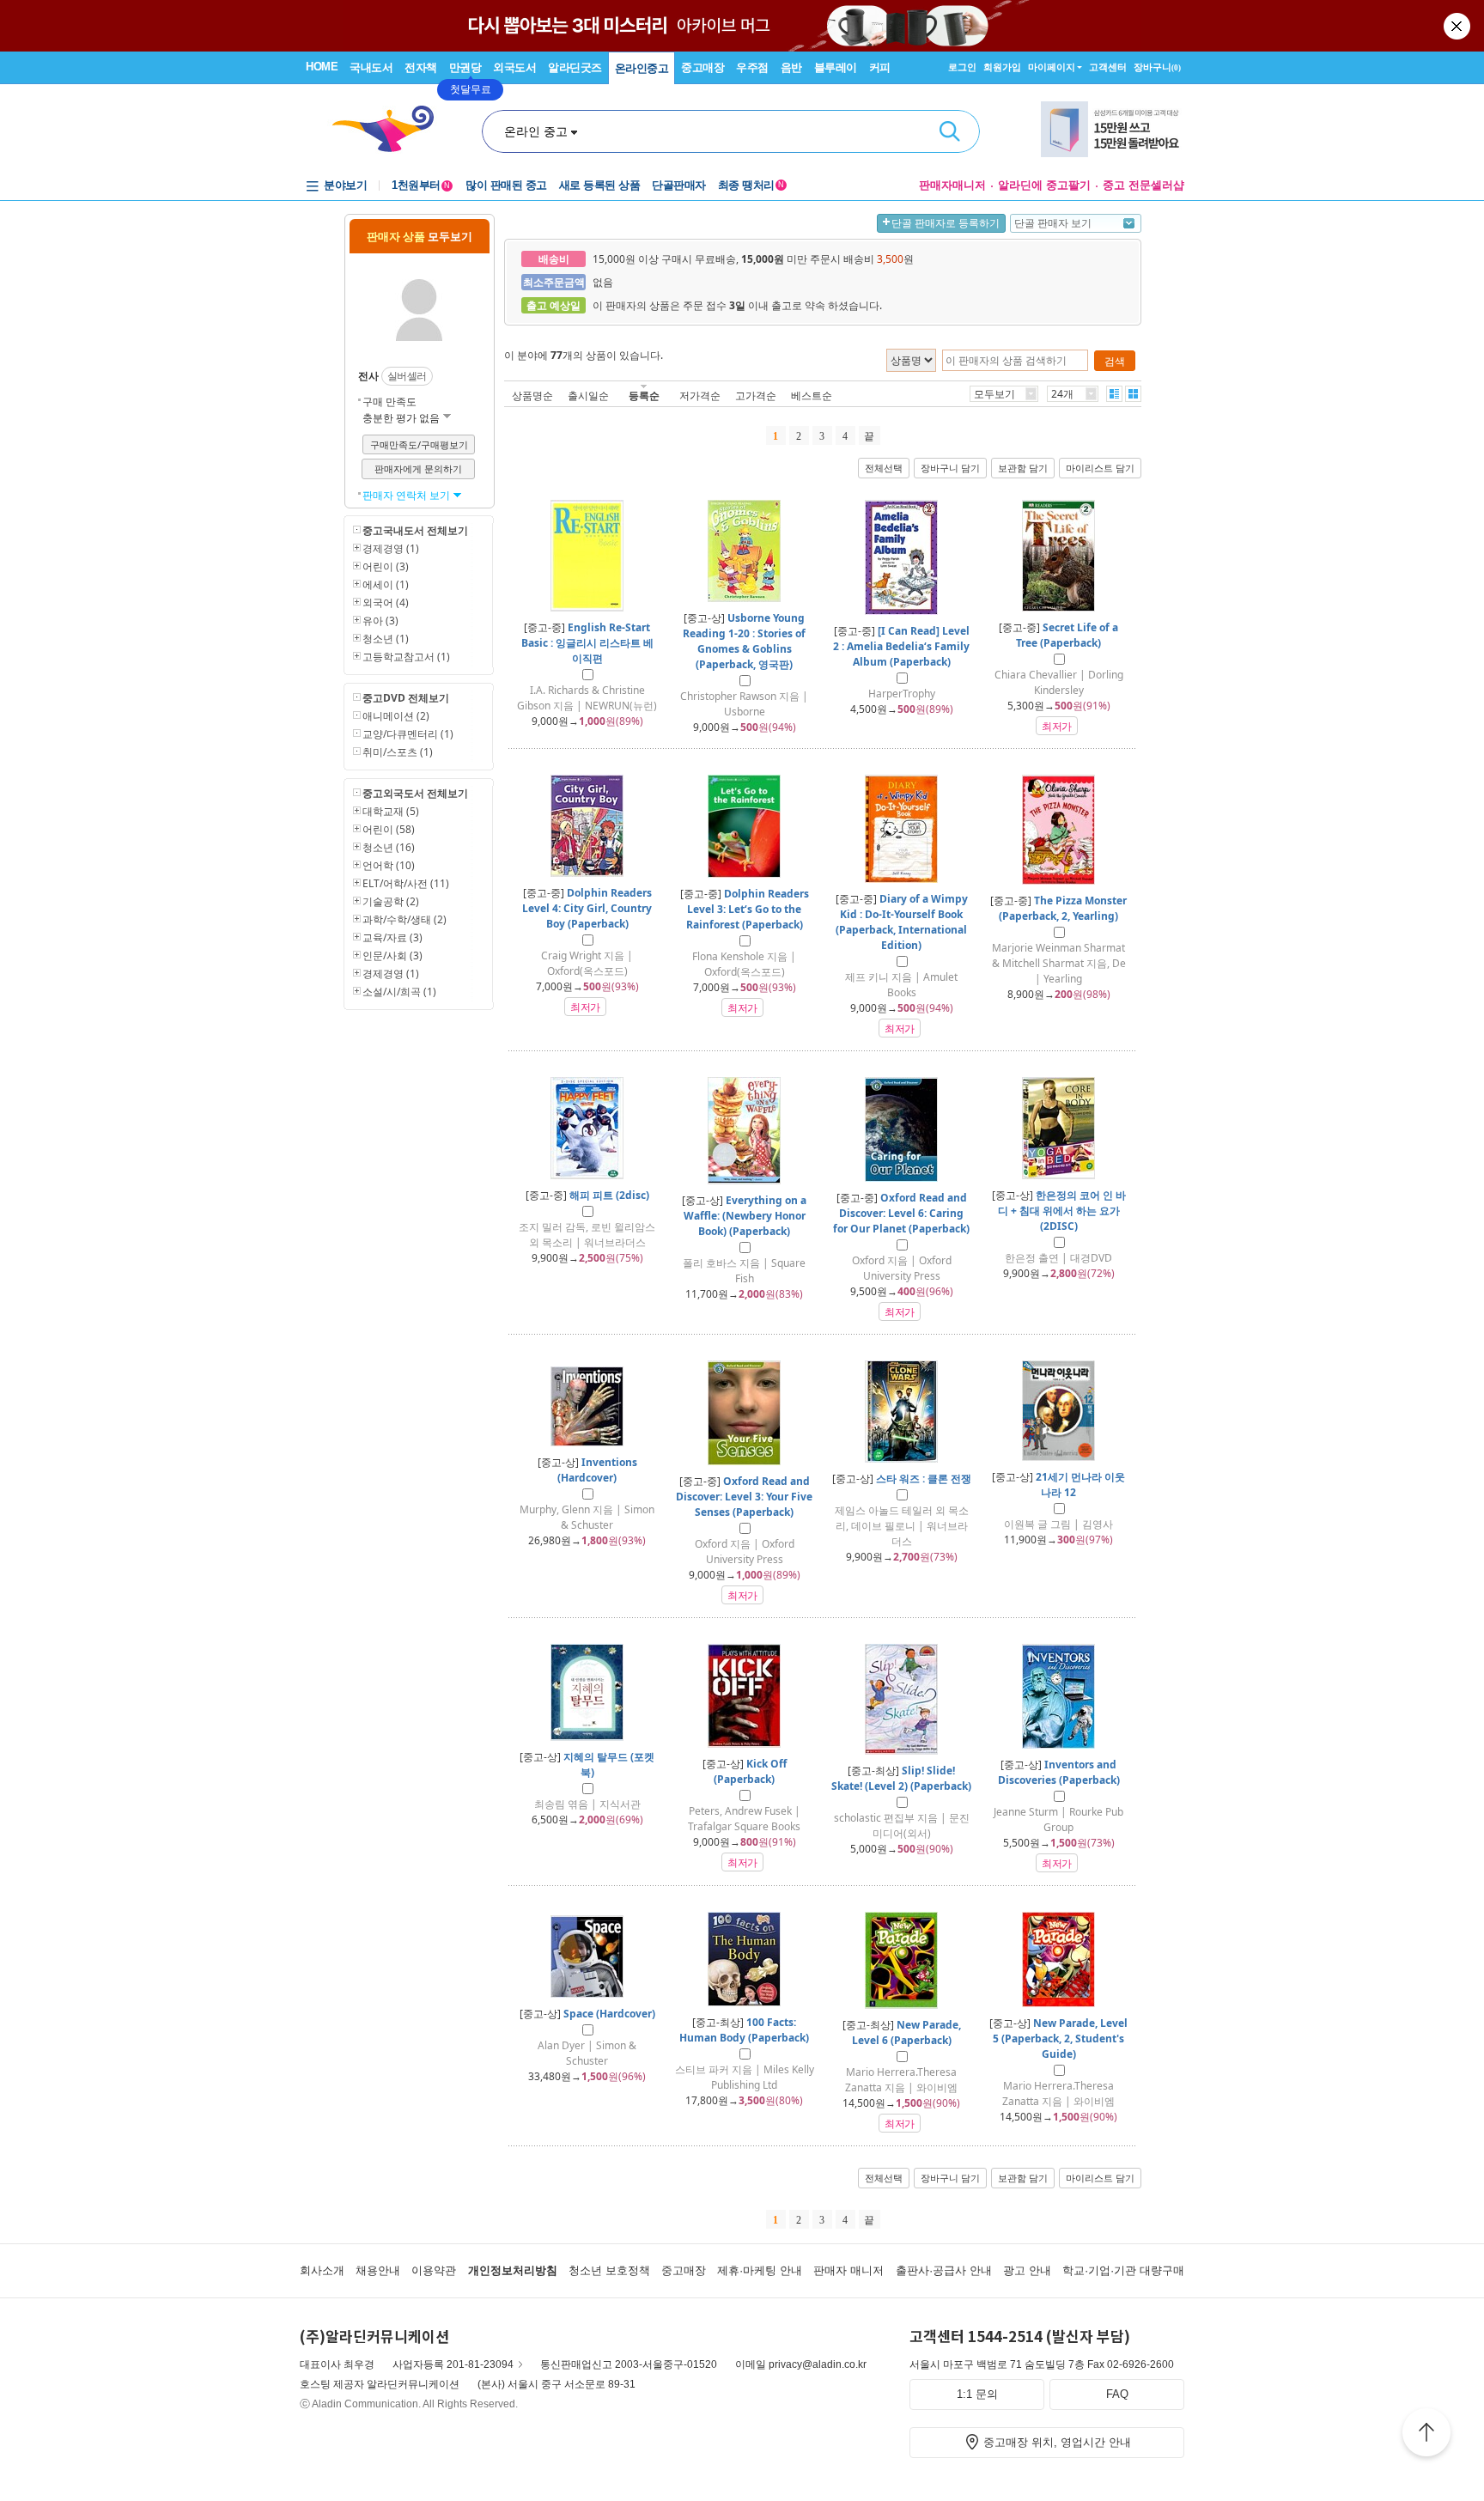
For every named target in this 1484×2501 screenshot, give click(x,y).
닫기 (1458, 26)
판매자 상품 (420, 236)
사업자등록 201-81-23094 (453, 2364)
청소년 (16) (389, 847)
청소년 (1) (386, 639)
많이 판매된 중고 (506, 185)
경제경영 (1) (391, 548)
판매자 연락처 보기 (407, 495)
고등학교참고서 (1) (406, 657)
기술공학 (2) (391, 901)
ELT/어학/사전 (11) (406, 883)
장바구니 (1157, 67)
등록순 (644, 396)
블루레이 (836, 67)
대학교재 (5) (391, 811)
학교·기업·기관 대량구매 (1123, 2270)
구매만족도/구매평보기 (419, 444)
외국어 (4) (386, 602)
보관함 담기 (1023, 468)
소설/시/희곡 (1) (399, 992)
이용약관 (434, 2270)
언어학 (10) (389, 865)
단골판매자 (679, 185)
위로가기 (1426, 2435)
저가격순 (700, 396)
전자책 (421, 67)
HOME (322, 67)
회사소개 (322, 2270)
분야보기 (345, 185)
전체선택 (884, 468)
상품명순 (532, 396)
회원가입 (1002, 67)
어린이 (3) (386, 566)
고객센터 (1108, 67)
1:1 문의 (977, 2394)
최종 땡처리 (751, 185)
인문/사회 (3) (392, 955)
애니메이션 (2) (396, 716)
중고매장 (702, 67)
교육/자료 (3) (392, 937)
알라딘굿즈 (575, 67)
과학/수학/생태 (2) (404, 919)
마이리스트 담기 (1100, 468)
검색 (950, 131)
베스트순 (812, 396)
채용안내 (378, 2270)
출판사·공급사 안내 (944, 2270)
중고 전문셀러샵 (1143, 185)
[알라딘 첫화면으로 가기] (391, 129)
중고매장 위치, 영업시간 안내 (1057, 2442)
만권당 (465, 67)
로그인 (962, 67)
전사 (368, 376)
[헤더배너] (1113, 129)
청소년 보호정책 (609, 2270)
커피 (880, 67)
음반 (791, 67)
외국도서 (514, 67)
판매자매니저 (952, 185)
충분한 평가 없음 (402, 418)
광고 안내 (1027, 2270)
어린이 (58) (389, 829)
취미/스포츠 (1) (398, 752)
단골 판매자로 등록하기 (946, 223)
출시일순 (588, 396)
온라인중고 (642, 68)
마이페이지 (1052, 67)
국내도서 (371, 67)
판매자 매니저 (848, 2270)
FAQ (1117, 2394)
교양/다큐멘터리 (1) (408, 734)
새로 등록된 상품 (600, 185)
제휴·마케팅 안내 (760, 2270)
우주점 (752, 67)
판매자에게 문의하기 (418, 469)
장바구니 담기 (950, 468)
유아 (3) (380, 621)
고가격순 (756, 396)
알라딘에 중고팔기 (1044, 185)
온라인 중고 (536, 131)
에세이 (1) (386, 584)
